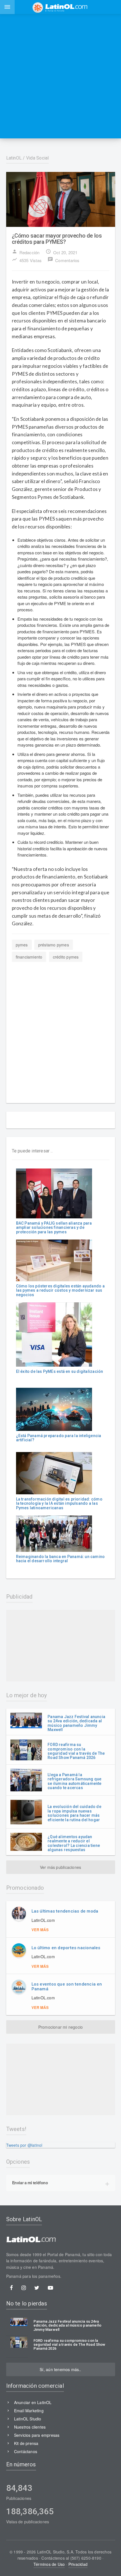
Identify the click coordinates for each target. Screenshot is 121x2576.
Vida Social (38, 158)
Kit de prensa (26, 2443)
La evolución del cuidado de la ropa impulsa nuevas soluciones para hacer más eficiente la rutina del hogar (74, 1813)
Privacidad (78, 2564)
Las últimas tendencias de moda (65, 1911)
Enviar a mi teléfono (30, 2183)
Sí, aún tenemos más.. (60, 2369)
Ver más (40, 1930)
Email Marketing (29, 2411)
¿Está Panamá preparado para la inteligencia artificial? (59, 1438)
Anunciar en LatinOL (33, 2402)
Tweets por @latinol (24, 2145)
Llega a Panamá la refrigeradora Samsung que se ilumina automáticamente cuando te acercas (74, 1781)
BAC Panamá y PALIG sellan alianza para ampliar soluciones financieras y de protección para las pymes (54, 1228)
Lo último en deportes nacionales (66, 1948)
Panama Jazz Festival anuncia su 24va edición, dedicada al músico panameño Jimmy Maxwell (76, 1723)
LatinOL (14, 158)
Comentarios (63, 260)
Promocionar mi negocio (61, 2027)
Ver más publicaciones (60, 1867)
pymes (22, 945)
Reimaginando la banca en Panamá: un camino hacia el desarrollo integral (60, 1559)
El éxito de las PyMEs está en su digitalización (60, 1371)
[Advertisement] (60, 76)
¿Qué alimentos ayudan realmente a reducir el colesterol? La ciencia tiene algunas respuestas (74, 1843)
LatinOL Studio (28, 2419)
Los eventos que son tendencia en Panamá (67, 1987)
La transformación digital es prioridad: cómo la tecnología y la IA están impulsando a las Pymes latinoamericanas (59, 1503)
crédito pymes (66, 957)
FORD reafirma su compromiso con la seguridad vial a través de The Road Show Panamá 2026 (76, 1751)
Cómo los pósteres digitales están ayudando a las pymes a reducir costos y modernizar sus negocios (60, 1290)
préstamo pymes (54, 945)
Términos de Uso (49, 2564)
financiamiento (29, 957)
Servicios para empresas (37, 2435)
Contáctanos (26, 2451)
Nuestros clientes (30, 2427)
